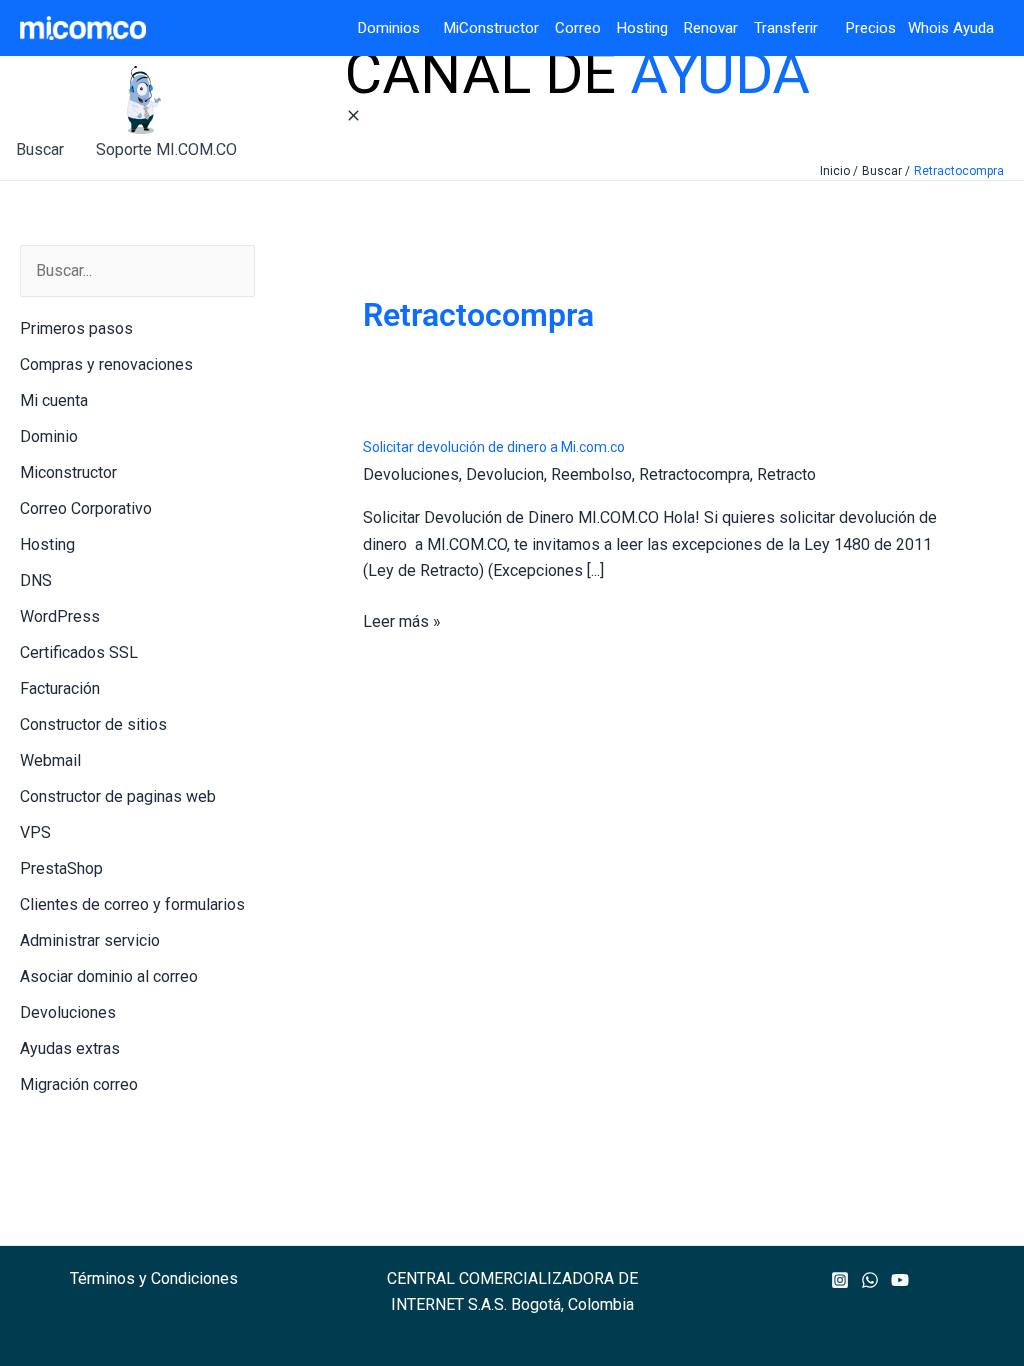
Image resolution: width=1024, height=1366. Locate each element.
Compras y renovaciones (106, 364)
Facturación (60, 688)
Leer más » (402, 623)
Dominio (49, 436)
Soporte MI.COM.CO (166, 149)
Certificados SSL (79, 652)
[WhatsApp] (870, 1280)
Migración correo (79, 1084)
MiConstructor (499, 28)
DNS (36, 580)
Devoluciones (68, 1012)
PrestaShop (61, 868)
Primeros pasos (76, 328)
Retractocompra (694, 474)
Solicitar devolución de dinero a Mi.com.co (494, 447)
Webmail (50, 760)
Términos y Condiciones (154, 1278)
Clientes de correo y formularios (132, 904)
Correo (578, 28)
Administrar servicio (90, 940)
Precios (859, 28)
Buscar (40, 149)
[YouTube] (900, 1280)
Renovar (711, 28)
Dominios (393, 28)
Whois (922, 28)
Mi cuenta (54, 400)
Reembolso (591, 474)
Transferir (788, 28)
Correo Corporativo (86, 508)
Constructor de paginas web (118, 796)
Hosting (650, 28)
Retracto (786, 474)
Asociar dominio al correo (109, 976)
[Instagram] (840, 1280)
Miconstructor (68, 472)
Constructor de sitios (93, 724)
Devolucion (505, 474)
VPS (35, 832)
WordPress (60, 616)
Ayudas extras (70, 1048)
